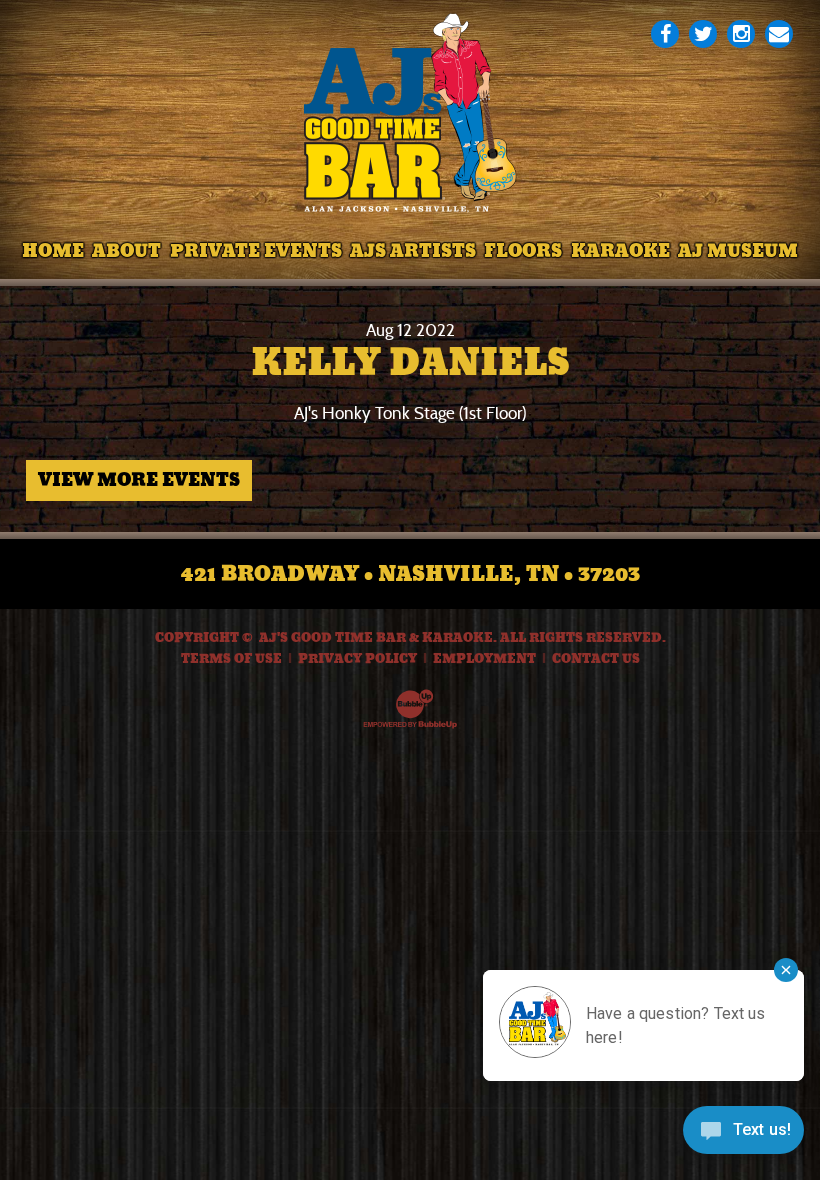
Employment (484, 659)
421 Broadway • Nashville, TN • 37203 (410, 574)
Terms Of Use (231, 659)
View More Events (139, 480)
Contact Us (596, 659)
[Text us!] (743, 1137)
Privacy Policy (357, 659)
